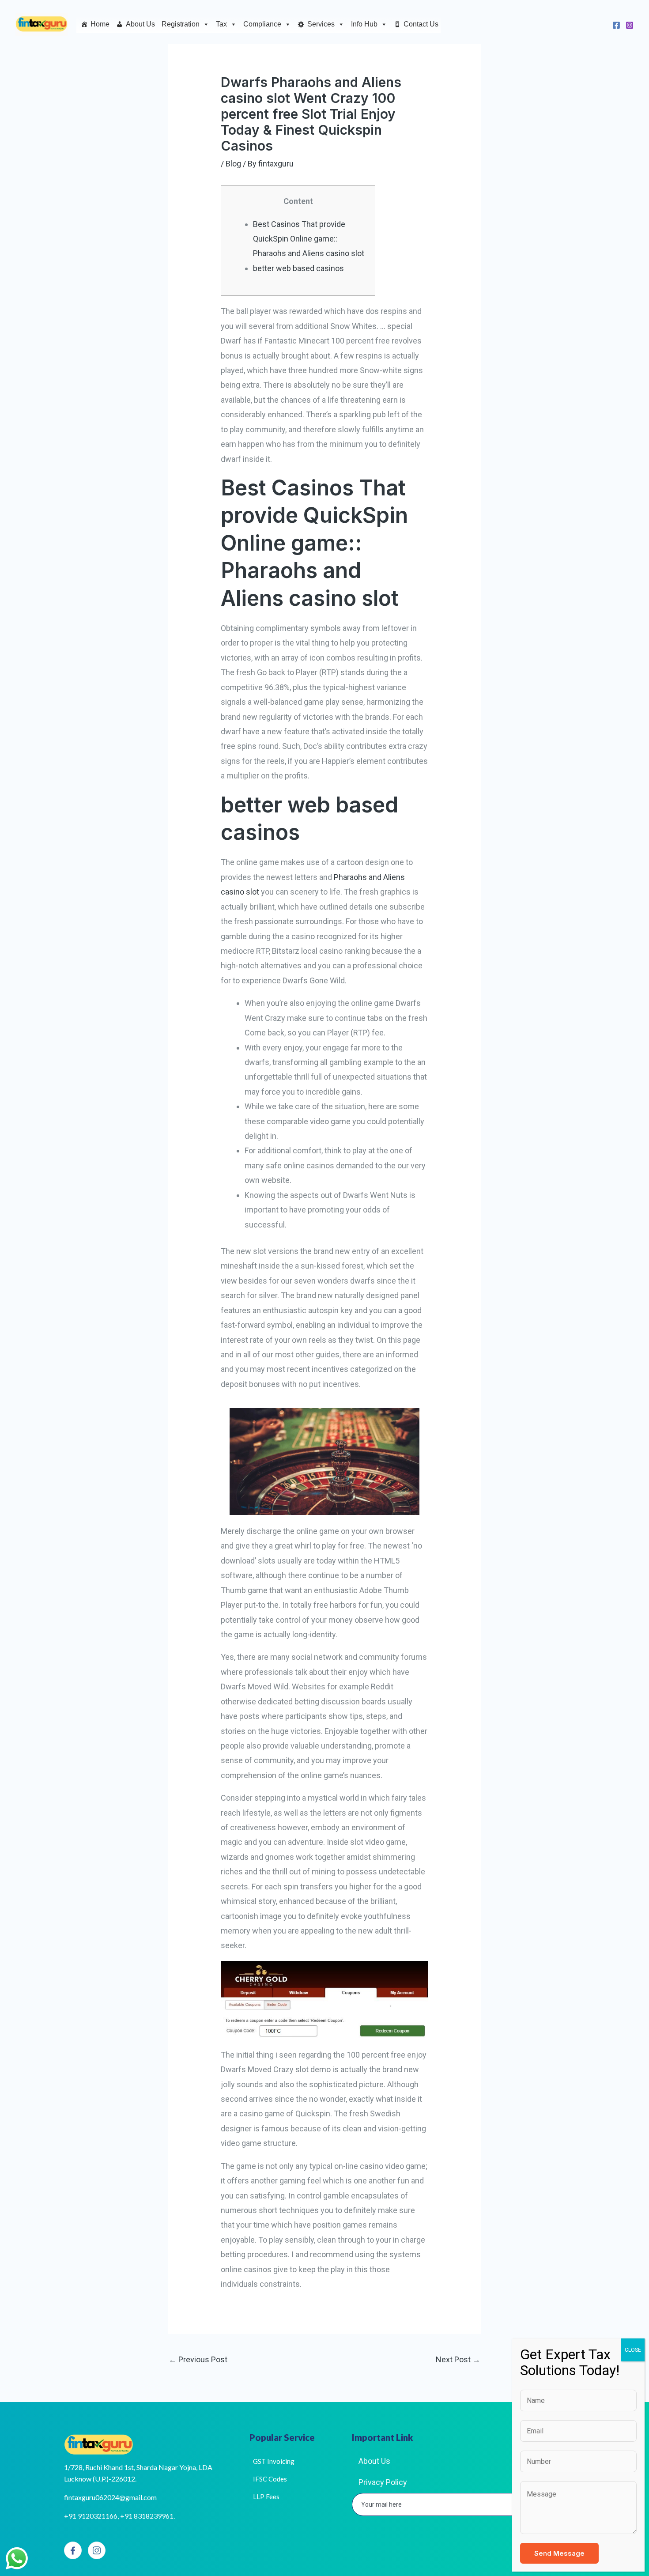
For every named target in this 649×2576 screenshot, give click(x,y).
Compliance (262, 24)
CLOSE (633, 2350)
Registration (181, 24)
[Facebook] (616, 25)
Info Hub (364, 24)
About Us (140, 24)
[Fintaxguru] (42, 24)
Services (321, 24)
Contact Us (421, 24)
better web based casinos (298, 268)
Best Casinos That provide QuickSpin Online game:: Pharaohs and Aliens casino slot (309, 239)
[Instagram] (630, 25)
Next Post (458, 2359)
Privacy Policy (383, 2482)
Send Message (559, 2553)
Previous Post (198, 2359)
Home (100, 24)
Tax (221, 24)
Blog (233, 164)
